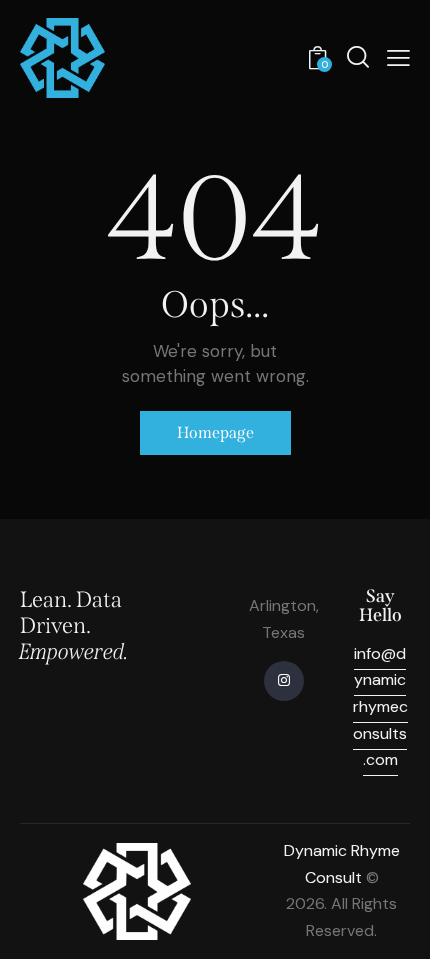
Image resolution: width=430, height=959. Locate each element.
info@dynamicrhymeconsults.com (380, 706)
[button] (398, 58)
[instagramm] (284, 681)
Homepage (215, 432)
